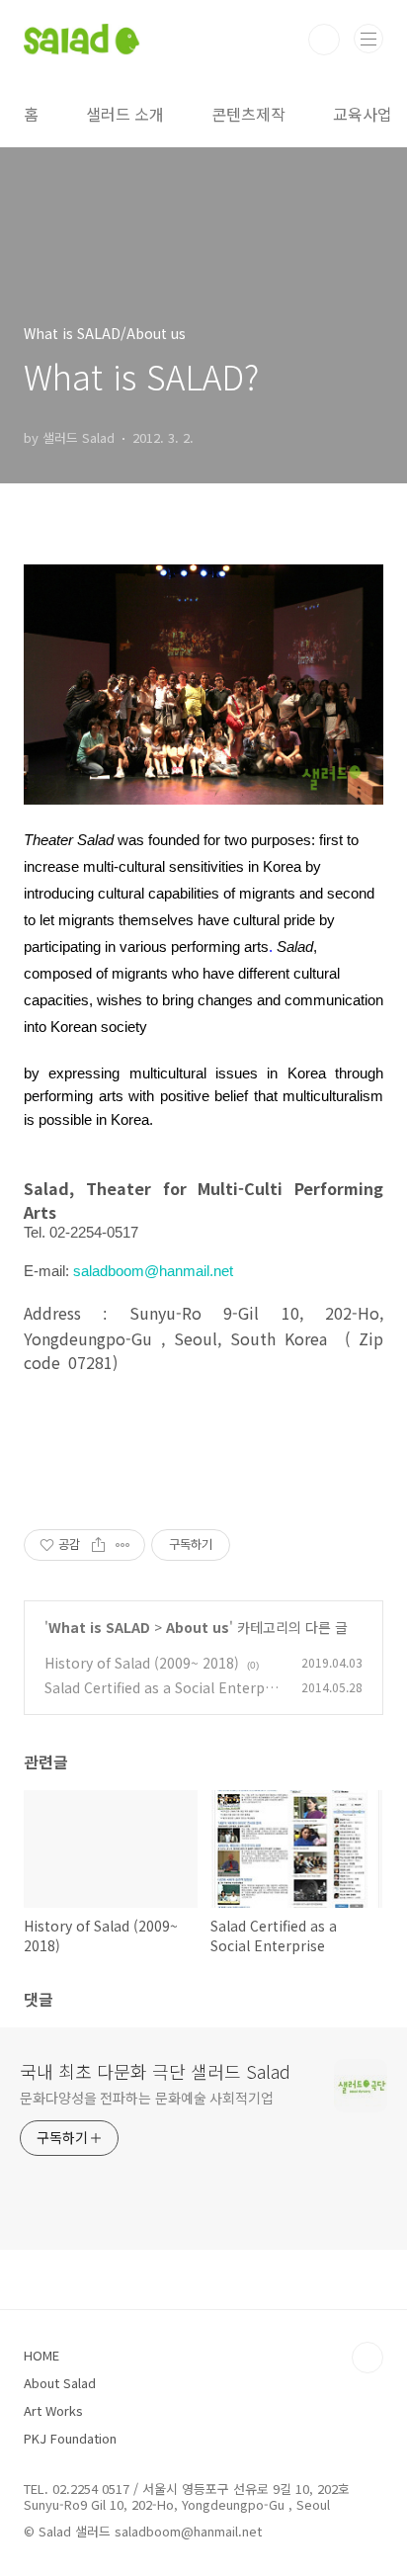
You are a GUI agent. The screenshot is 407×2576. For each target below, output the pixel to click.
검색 (324, 40)
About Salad (60, 2383)
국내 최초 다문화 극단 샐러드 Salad (155, 2071)
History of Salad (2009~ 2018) (142, 1663)
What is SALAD (99, 1627)
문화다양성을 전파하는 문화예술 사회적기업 (147, 2098)
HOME (41, 2355)
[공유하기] (98, 1545)
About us (198, 1627)
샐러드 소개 (125, 114)
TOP (367, 2358)
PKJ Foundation (70, 2438)
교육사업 (363, 114)
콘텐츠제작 (248, 114)
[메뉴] (368, 39)
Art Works (53, 2410)
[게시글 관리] (123, 1545)
